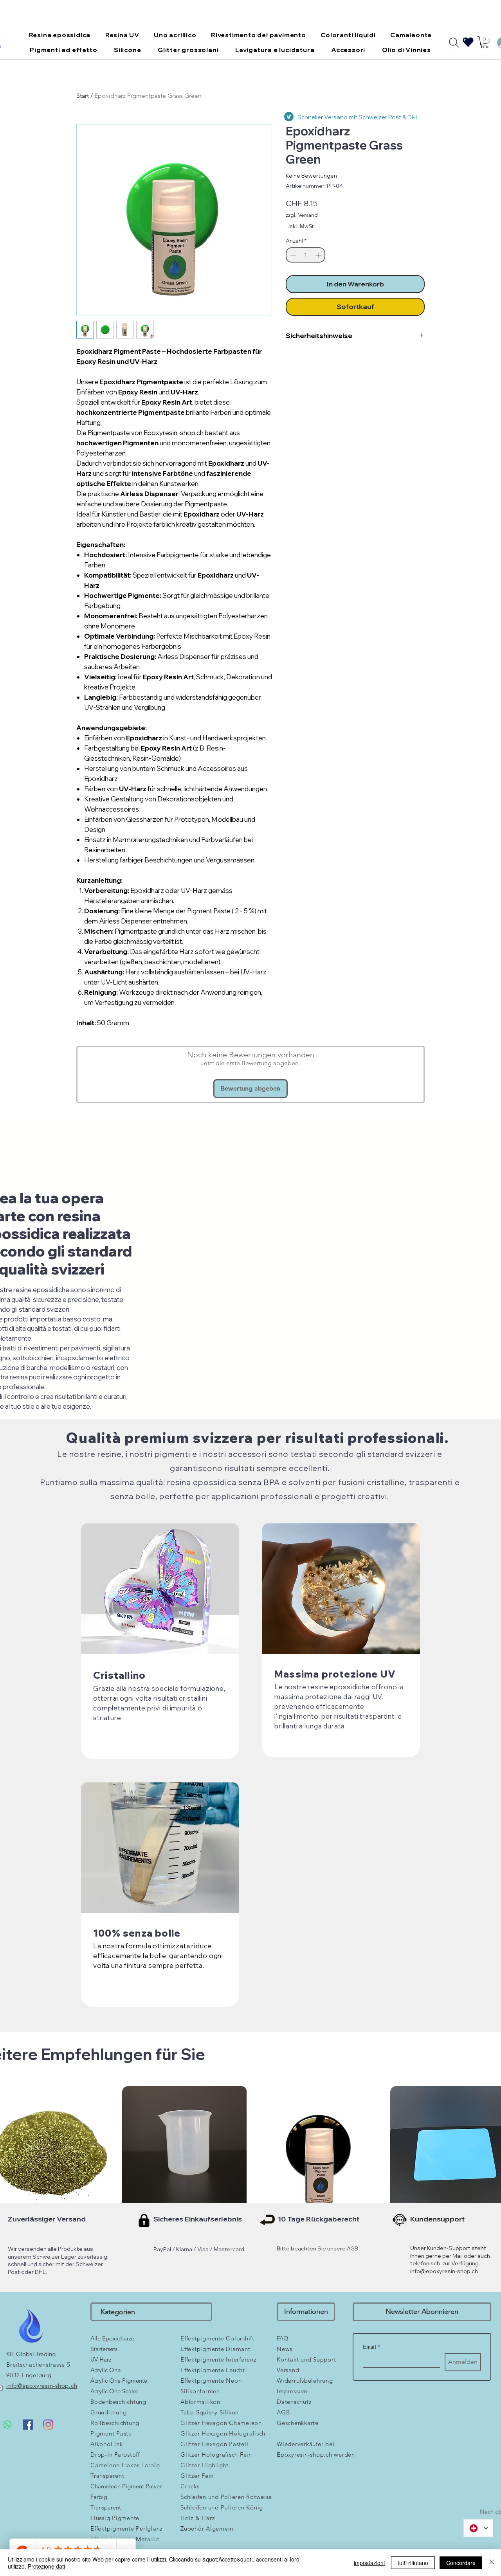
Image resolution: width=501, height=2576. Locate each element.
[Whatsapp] (7, 2425)
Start (83, 96)
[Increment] (319, 255)
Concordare (461, 2563)
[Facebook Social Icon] (28, 2425)
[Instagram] (48, 2425)
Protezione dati (46, 2566)
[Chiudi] (492, 2563)
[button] (60, 35)
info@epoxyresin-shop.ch (444, 2271)
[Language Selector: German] (478, 2528)
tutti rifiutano (413, 2563)
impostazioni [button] (369, 2563)
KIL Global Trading (31, 2354)
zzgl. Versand (302, 215)
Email (372, 2346)
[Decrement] (292, 255)
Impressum (292, 2391)
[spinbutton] (305, 255)
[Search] (454, 43)
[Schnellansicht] (184, 2148)
